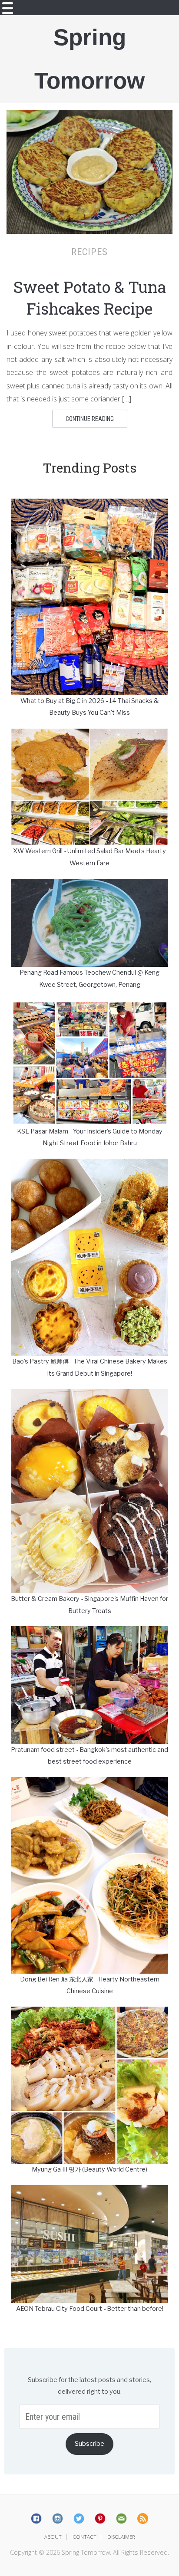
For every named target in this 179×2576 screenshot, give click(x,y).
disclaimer (121, 2537)
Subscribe (89, 2444)
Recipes (89, 252)
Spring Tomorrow (89, 59)
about (53, 2537)
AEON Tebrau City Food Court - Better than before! (90, 2309)
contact (85, 2537)
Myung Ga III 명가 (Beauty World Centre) (89, 2169)
